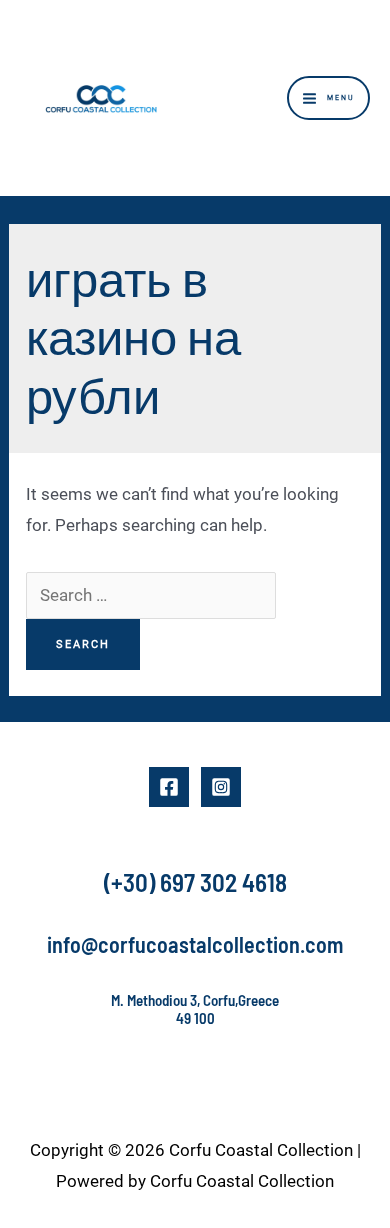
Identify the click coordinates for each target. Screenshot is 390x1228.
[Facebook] (169, 787)
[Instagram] (221, 787)
